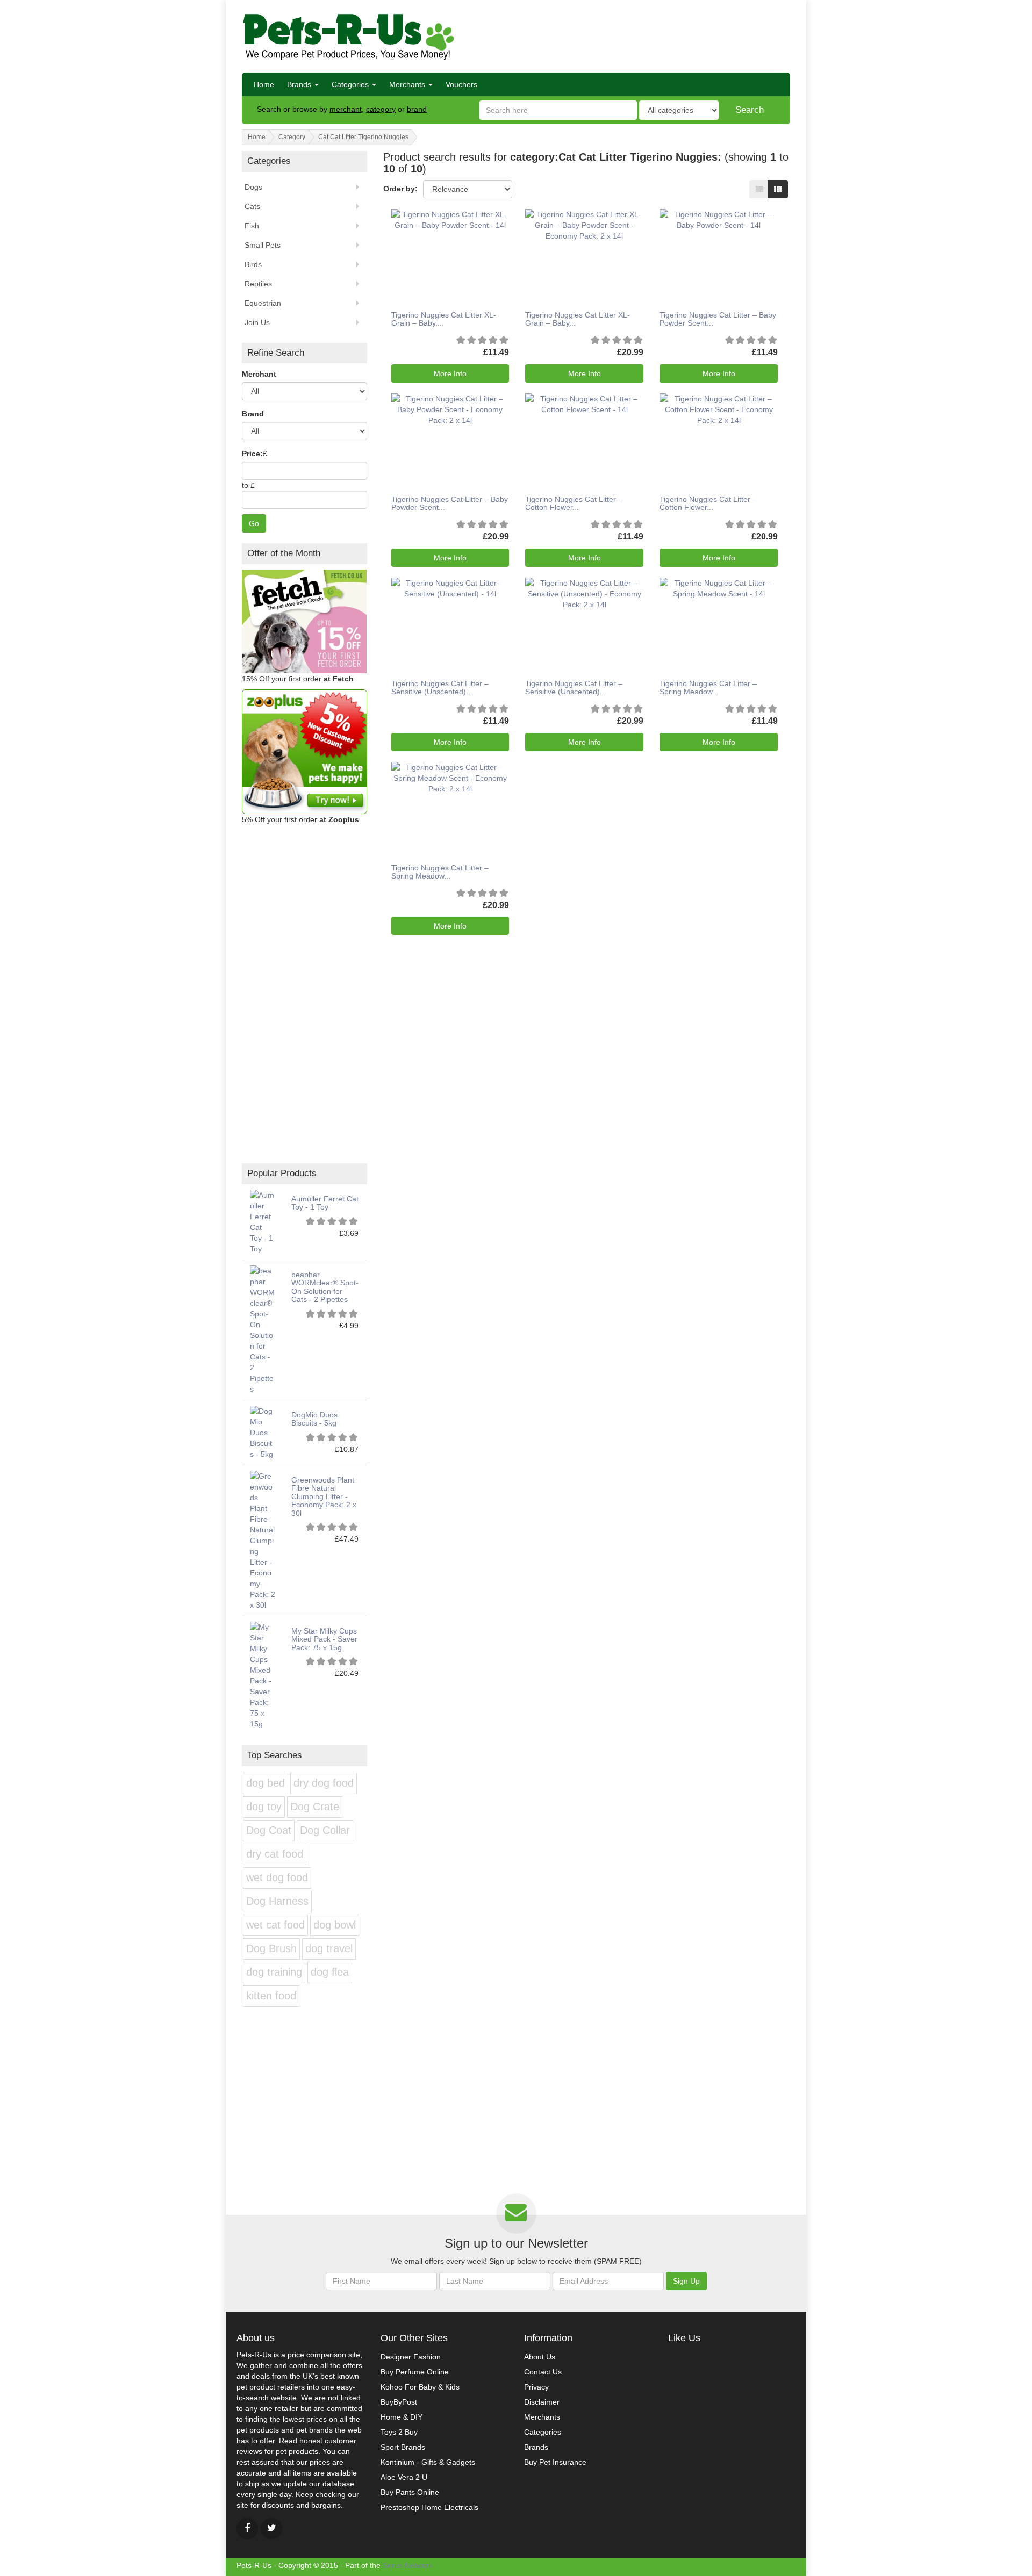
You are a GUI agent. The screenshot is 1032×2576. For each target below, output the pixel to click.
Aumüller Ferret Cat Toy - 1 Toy (325, 1203)
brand (417, 109)
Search (750, 110)
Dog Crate (315, 1807)
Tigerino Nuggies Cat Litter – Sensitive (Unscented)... (440, 688)
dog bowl (335, 1925)
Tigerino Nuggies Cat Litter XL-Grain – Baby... (444, 319)
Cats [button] (252, 206)
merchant (346, 109)
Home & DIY (402, 2417)
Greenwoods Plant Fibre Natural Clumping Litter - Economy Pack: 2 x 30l (324, 1496)
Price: (252, 454)
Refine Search (276, 353)
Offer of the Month (284, 553)
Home (264, 84)
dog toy (264, 1807)
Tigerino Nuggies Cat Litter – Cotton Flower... (574, 503)
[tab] (304, 554)
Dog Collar (325, 1830)
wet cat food (275, 1925)
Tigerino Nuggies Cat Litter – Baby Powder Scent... (718, 319)
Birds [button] (253, 264)
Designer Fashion (411, 2357)
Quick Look (446, 240)
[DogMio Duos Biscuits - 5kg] (263, 1432)
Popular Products (282, 1173)
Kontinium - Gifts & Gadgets (428, 2462)
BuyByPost (399, 2402)
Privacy (536, 2387)
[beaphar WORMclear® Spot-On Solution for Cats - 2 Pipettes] (263, 1329)
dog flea (330, 1972)
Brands (300, 84)
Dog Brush (271, 1948)
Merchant (259, 374)
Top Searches (275, 1755)
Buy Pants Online (410, 2492)
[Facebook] (247, 2529)
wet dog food (277, 1877)
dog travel (329, 1948)
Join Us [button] (257, 322)
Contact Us (543, 2372)
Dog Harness (277, 1901)
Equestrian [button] (263, 303)
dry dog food (324, 1783)
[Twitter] (271, 2529)
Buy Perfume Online (415, 2372)
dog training (274, 1972)
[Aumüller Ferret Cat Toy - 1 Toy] (263, 1221)
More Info (450, 373)
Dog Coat (269, 1830)
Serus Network (408, 2565)
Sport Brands (403, 2447)
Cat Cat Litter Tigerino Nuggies (363, 137)
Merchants (408, 84)
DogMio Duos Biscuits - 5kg (314, 1419)
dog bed (266, 1783)
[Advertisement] (650, 35)
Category (292, 137)
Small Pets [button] (263, 245)
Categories (351, 84)
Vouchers (461, 84)
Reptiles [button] (258, 284)
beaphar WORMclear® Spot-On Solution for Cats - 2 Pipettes (325, 1287)
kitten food (271, 1996)
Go (254, 523)
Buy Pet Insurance (555, 2462)
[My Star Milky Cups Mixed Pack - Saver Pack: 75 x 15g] (263, 1675)
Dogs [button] (253, 187)
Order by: (400, 189)
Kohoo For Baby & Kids (420, 2387)
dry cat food (275, 1854)
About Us (540, 2357)
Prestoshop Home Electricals (429, 2507)
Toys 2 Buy (399, 2432)
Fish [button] (252, 226)
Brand (253, 414)
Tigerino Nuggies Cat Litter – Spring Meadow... (708, 688)
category (381, 109)
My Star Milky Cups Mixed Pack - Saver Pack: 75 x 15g (324, 1639)
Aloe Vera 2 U (404, 2477)
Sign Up (686, 2281)
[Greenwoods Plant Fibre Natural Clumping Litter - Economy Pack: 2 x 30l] (263, 1540)
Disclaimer (542, 2402)
